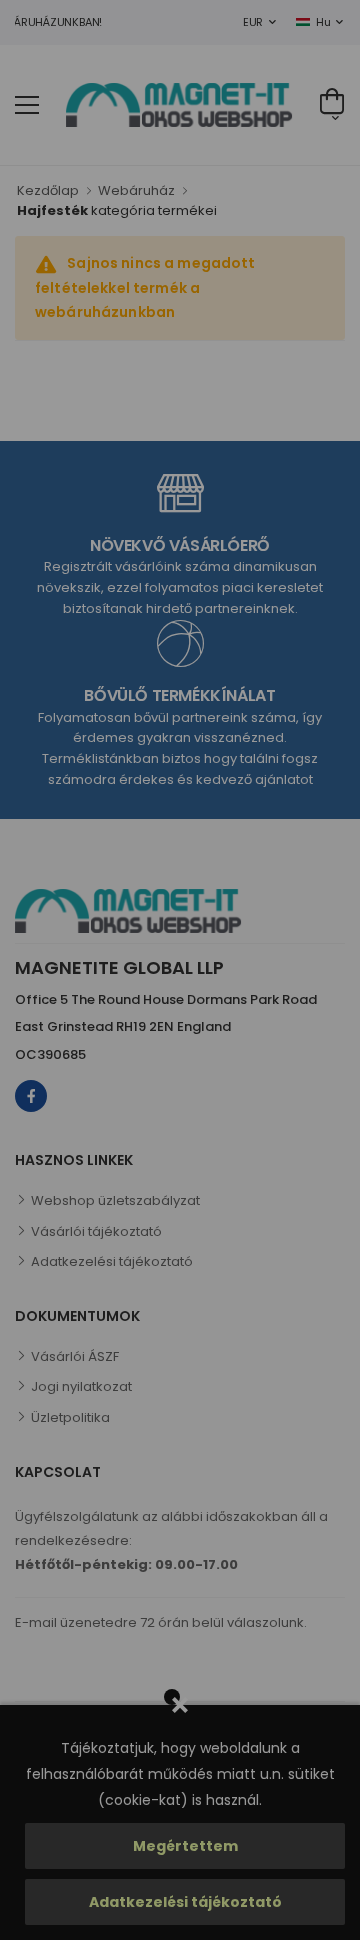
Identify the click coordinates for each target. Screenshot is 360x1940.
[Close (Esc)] (330, 734)
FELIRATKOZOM (234, 1117)
